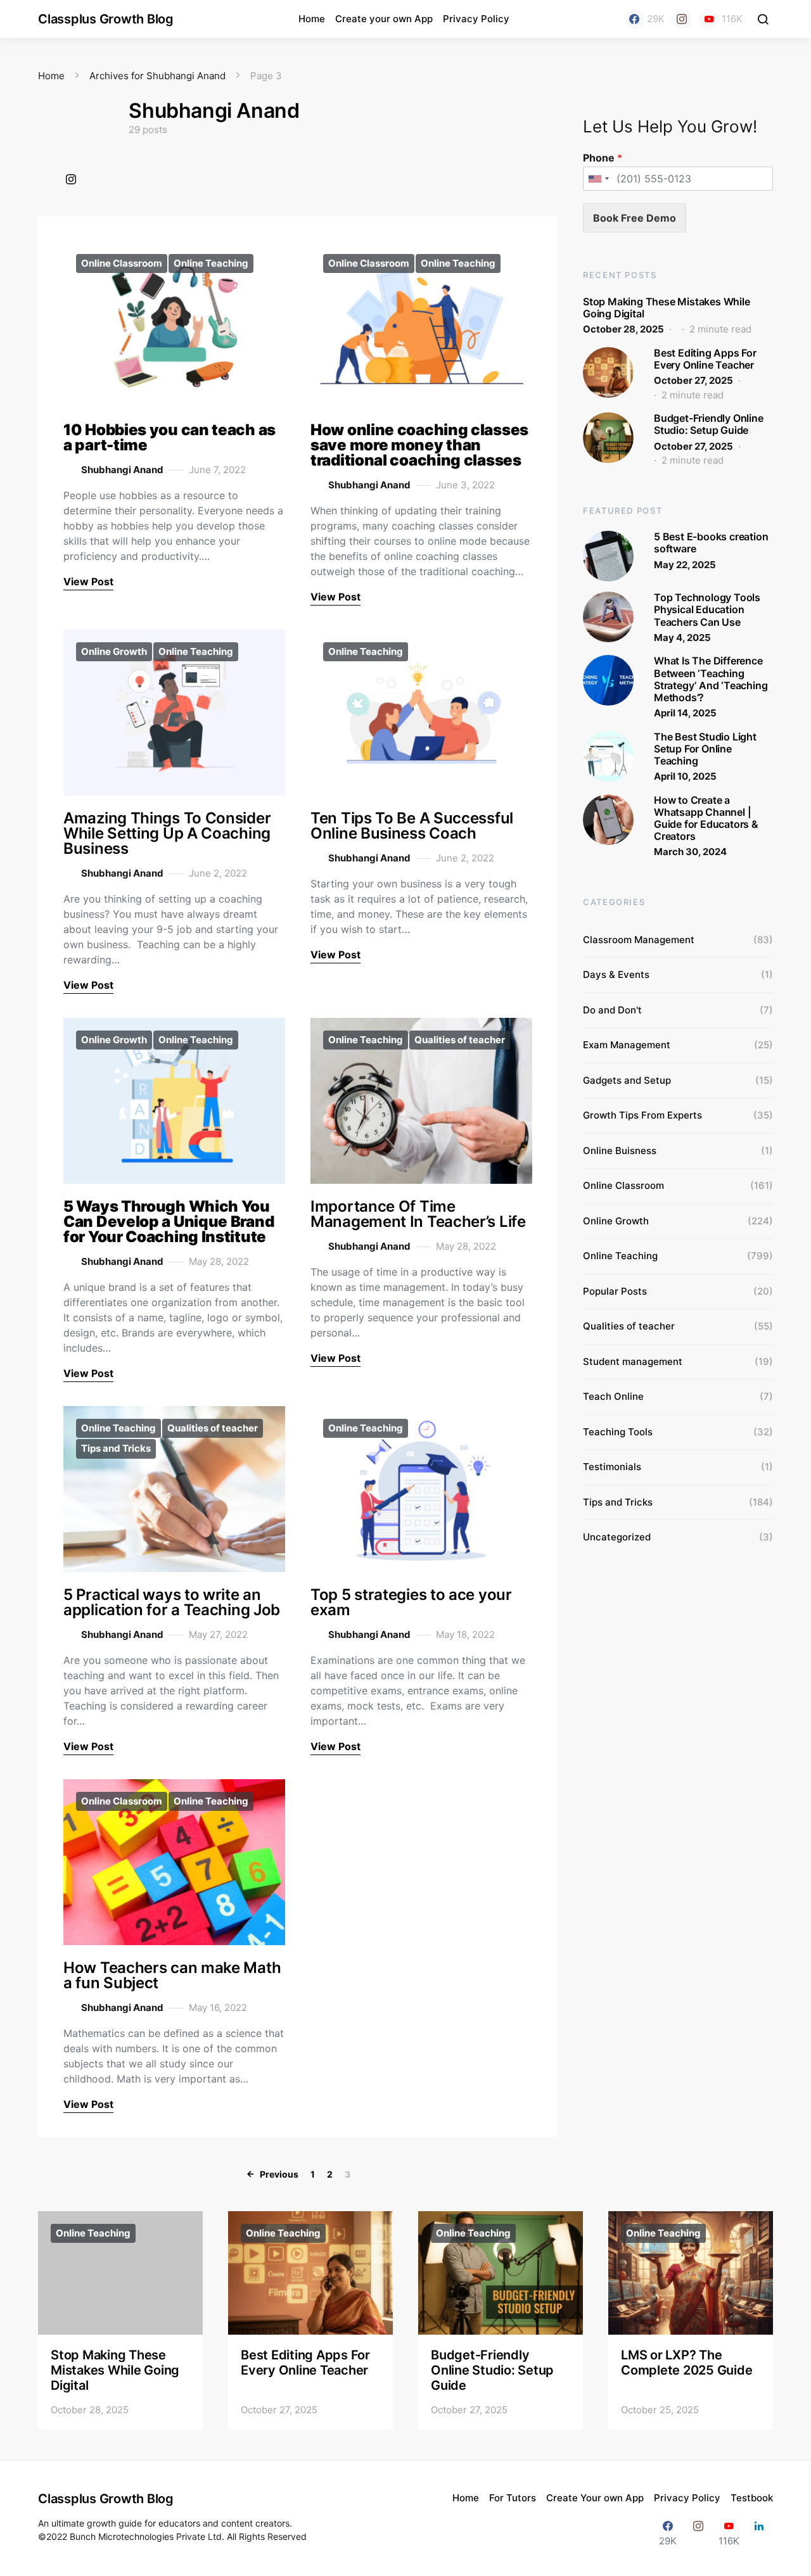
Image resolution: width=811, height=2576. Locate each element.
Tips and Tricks (116, 1448)
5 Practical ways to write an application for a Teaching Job (172, 1602)
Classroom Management (639, 940)
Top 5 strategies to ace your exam (411, 1602)
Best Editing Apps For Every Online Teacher (705, 359)
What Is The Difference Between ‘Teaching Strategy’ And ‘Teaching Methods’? (711, 679)
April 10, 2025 (685, 776)
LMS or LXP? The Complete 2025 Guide (686, 2363)
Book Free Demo (635, 218)
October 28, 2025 (623, 329)
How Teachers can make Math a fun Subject (172, 1975)
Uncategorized (617, 1537)
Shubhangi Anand (122, 470)
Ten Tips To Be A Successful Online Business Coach (412, 826)
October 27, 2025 (693, 380)
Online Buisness (620, 1151)
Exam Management (627, 1045)
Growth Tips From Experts (642, 1115)
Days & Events (616, 974)
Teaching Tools (618, 1432)
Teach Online (613, 1396)
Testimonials (612, 1467)
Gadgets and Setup (627, 1080)
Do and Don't (612, 1010)
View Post (88, 581)
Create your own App (384, 19)
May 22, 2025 (685, 565)
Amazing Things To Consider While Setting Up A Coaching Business (167, 833)
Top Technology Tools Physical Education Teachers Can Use (707, 609)
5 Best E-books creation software (711, 542)
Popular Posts (615, 1291)
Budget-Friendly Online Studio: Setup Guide (709, 424)
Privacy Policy (476, 19)
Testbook (752, 2498)
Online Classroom (122, 263)
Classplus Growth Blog (106, 19)
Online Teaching (211, 263)
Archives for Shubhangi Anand (157, 76)
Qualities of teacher (460, 1040)
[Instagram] (682, 19)
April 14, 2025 (685, 713)
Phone (603, 158)
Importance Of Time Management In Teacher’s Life (418, 1214)
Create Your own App (595, 2498)
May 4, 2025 (682, 638)
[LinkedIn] (759, 2533)
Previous (279, 2174)
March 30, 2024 (690, 852)
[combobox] (598, 179)
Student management (633, 1361)
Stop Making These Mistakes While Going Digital (667, 308)
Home (312, 19)
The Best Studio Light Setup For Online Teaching (705, 749)
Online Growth (114, 651)
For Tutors (513, 2498)
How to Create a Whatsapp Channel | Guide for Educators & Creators (706, 818)
